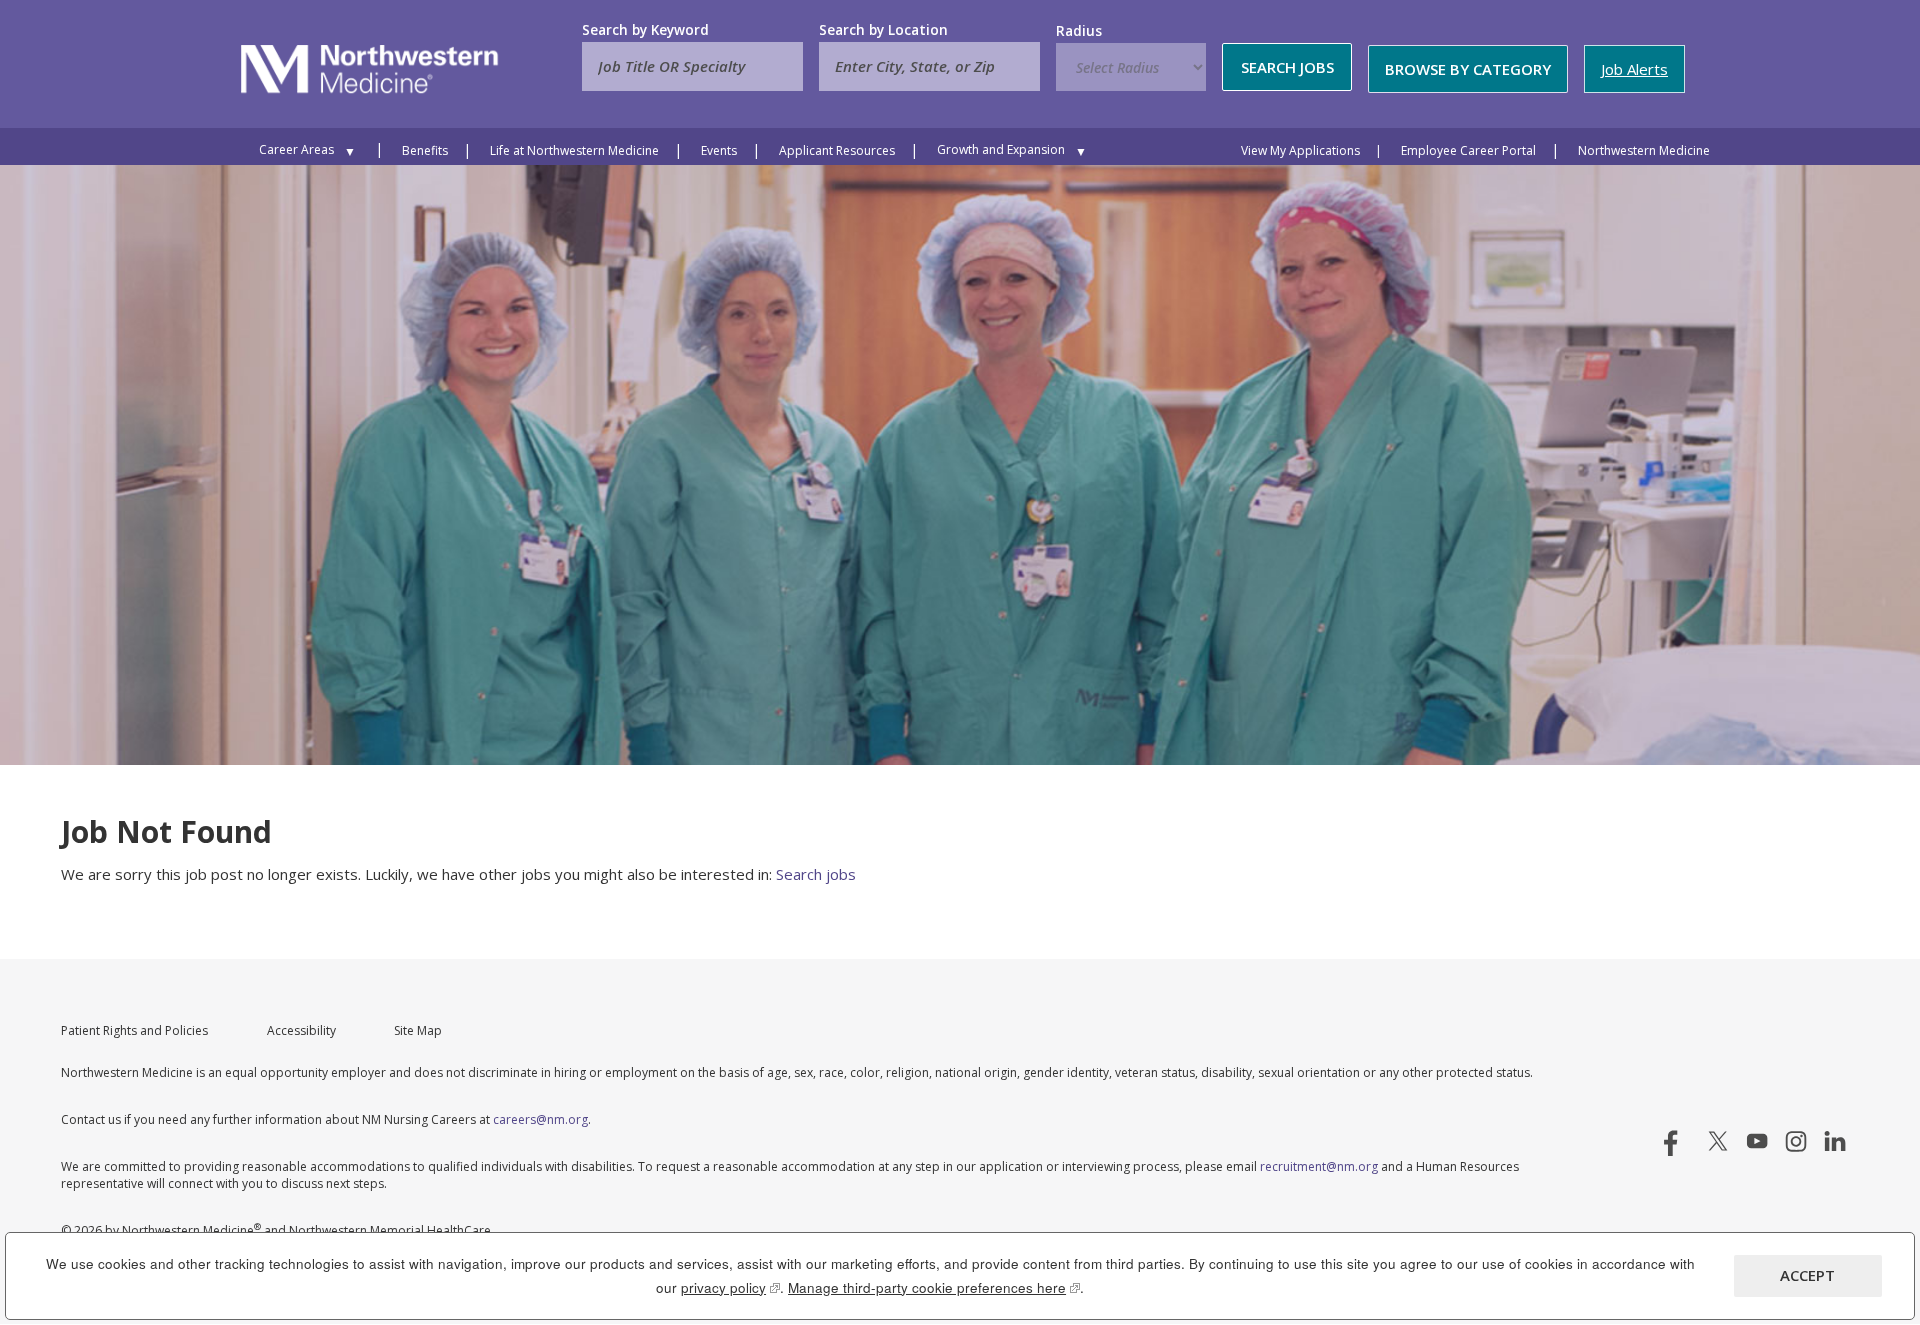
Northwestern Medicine (1644, 150)
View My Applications (1300, 150)
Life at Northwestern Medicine (574, 150)
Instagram (1796, 1141)
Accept (1807, 1275)
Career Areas (296, 149)
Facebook (1679, 1141)
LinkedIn (1835, 1141)
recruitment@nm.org (1319, 1166)
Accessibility (301, 1030)
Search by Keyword (645, 30)
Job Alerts (1634, 69)
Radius (1079, 31)
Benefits (425, 150)
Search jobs (816, 874)
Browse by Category (1468, 69)
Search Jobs (1287, 67)
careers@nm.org (540, 1119)
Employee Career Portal (1468, 150)
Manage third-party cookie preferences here (934, 1287)
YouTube (1757, 1141)
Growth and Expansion (1001, 149)
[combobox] (929, 66)
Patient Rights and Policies (134, 1030)
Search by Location (883, 30)
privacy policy (730, 1287)
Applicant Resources (837, 150)
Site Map (418, 1030)
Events (719, 150)
